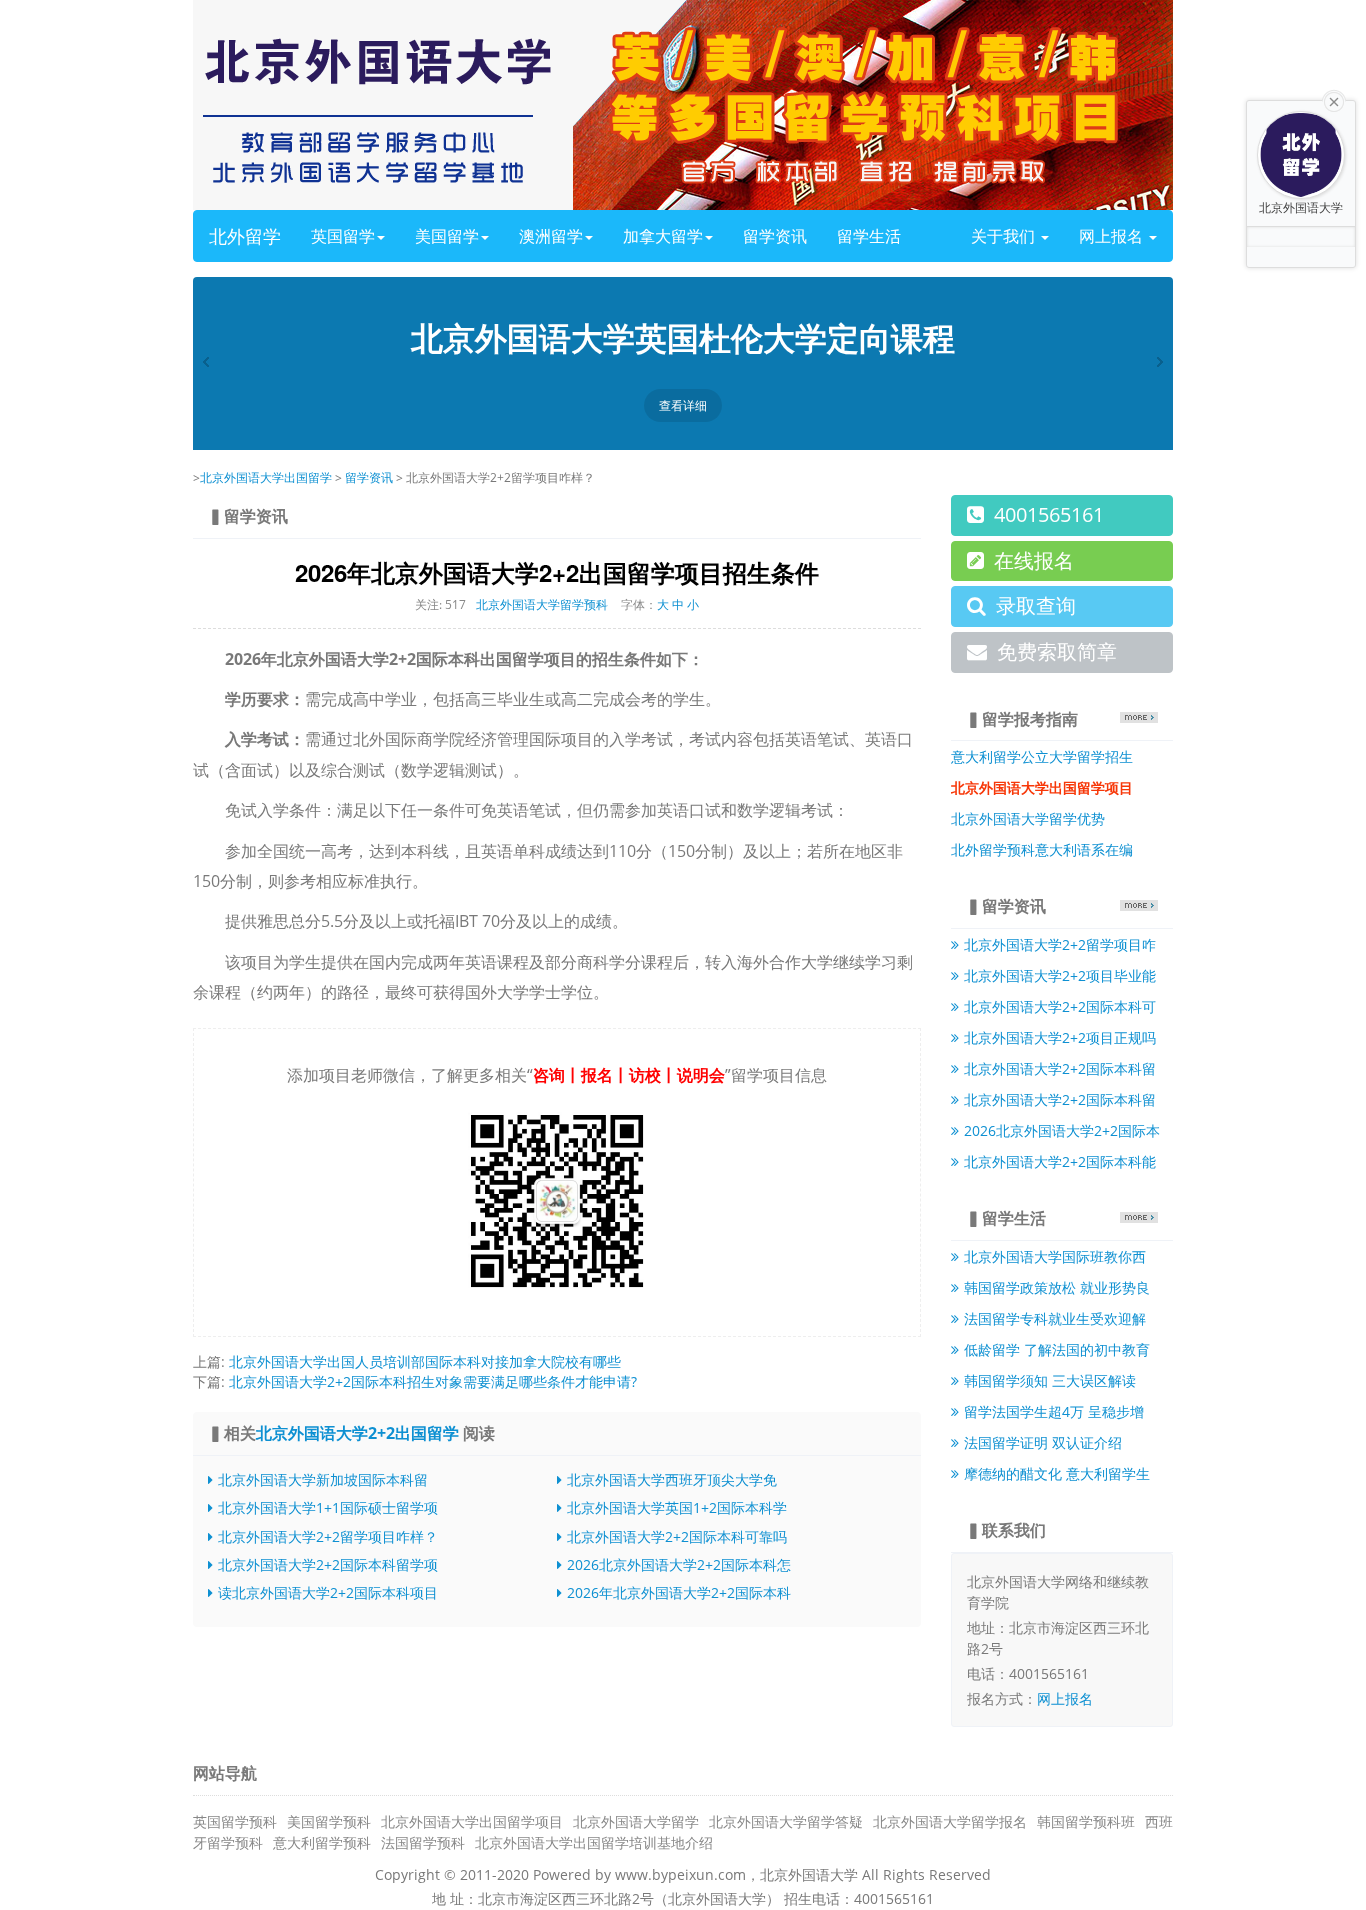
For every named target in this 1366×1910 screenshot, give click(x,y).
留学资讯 (775, 236)
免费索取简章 (1057, 651)
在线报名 (1034, 560)
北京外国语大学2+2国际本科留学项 (328, 1564)
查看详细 (683, 405)
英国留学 (343, 236)
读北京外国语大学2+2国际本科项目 (328, 1592)
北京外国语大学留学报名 (950, 1821)
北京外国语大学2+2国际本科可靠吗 (677, 1536)
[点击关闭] (1334, 100)
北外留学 (245, 236)
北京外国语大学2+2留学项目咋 (1060, 944)
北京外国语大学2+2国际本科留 (1060, 1068)
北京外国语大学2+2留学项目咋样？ (328, 1536)
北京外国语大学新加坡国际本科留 (323, 1479)
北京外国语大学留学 (636, 1821)
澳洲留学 (551, 236)
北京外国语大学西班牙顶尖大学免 (672, 1479)
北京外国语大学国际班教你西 (1055, 1256)
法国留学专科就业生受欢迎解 (1055, 1318)
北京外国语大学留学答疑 (786, 1821)
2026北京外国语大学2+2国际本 (1062, 1130)
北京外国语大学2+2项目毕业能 (1060, 975)
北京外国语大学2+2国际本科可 (1060, 1006)
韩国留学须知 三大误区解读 (1050, 1380)
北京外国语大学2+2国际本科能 (1060, 1161)
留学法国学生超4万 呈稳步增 (1054, 1411)
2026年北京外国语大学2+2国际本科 (679, 1592)
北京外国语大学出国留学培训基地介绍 (594, 1842)
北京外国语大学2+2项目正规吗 (1060, 1037)
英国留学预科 (235, 1821)
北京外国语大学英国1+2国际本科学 (677, 1507)
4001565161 (1049, 514)
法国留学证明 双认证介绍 (1043, 1442)
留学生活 (869, 236)
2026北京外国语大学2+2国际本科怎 (679, 1564)
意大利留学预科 (322, 1842)
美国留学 (447, 236)
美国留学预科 (329, 1821)
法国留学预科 (423, 1842)
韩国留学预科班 (1086, 1821)
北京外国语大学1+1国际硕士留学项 (328, 1507)
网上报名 (1113, 236)
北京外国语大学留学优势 (1028, 818)
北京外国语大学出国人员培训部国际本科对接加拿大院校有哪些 (425, 1361)
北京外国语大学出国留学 (266, 477)
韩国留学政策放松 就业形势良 (1057, 1287)
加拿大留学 (663, 236)
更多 (1139, 718)
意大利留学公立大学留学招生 (1042, 756)
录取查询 (1036, 605)
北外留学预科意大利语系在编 (1042, 849)
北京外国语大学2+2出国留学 (357, 1433)
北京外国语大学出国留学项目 (472, 1821)
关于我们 (1005, 236)
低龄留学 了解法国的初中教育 (1057, 1349)
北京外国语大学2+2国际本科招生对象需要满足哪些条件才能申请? (433, 1381)
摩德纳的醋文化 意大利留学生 (1057, 1473)
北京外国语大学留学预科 (542, 604)
